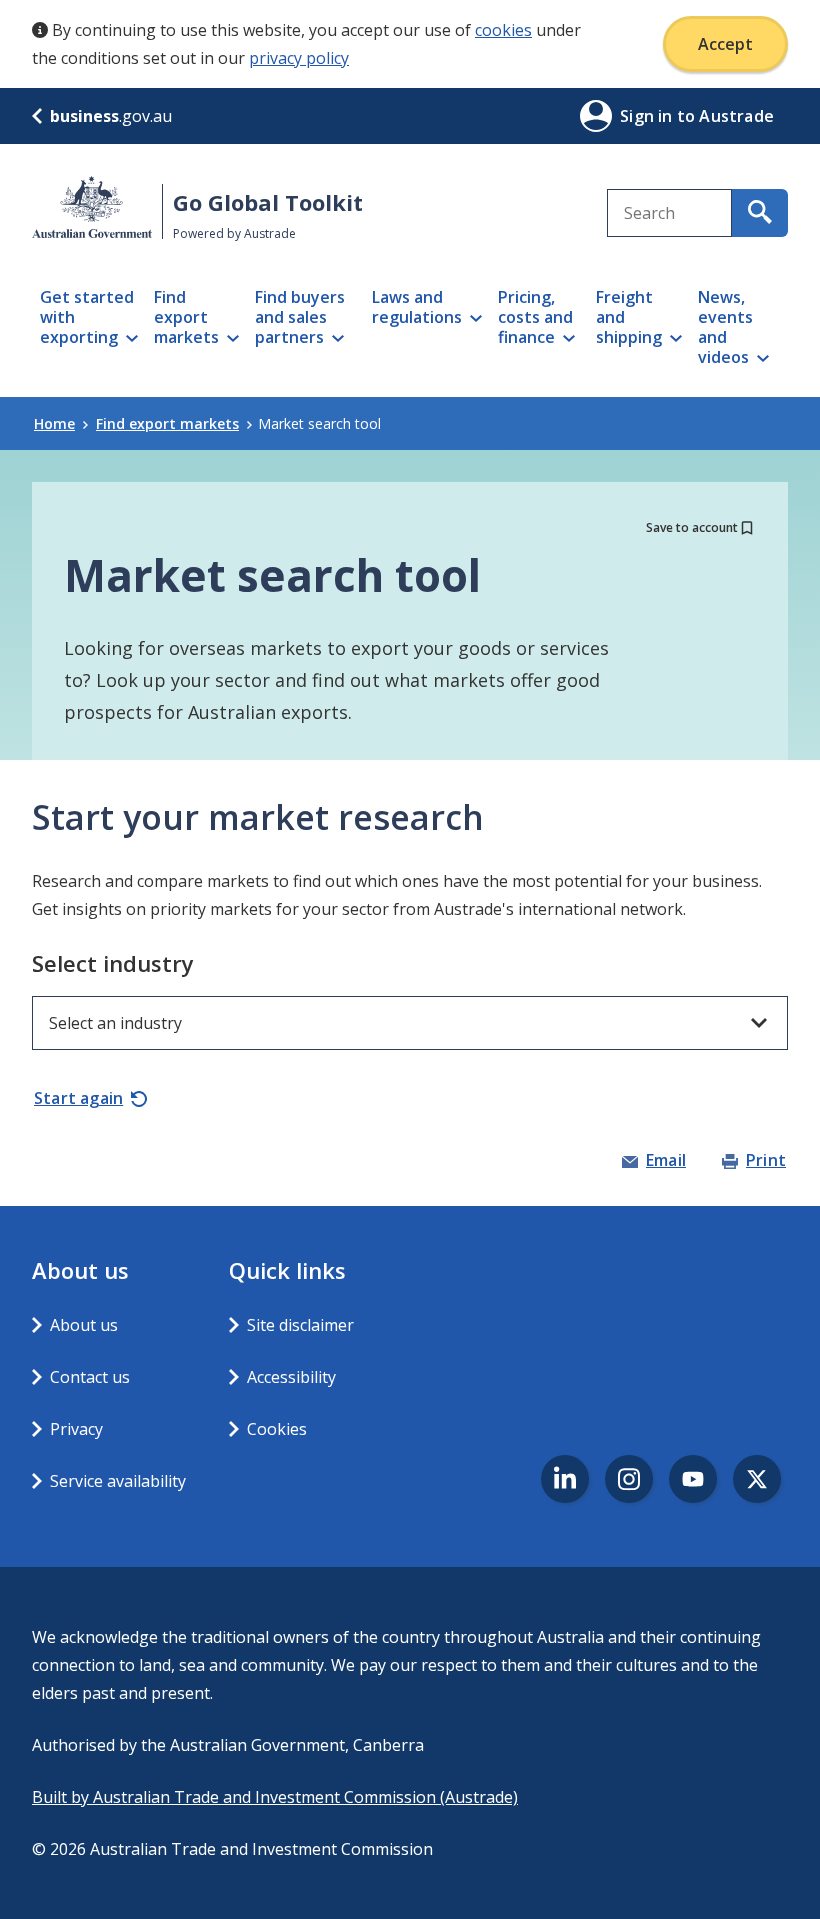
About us (84, 1325)
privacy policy (299, 58)
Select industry (113, 963)
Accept (725, 44)
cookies (503, 30)
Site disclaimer (300, 1325)
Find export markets (167, 423)
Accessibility (291, 1377)
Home (54, 423)
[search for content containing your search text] (760, 213)
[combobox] (669, 213)
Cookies (277, 1429)
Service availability (118, 1481)
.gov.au (111, 116)
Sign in (648, 116)
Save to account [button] (692, 527)
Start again (78, 1098)
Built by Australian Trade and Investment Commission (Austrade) (275, 1797)
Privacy (76, 1429)
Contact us (90, 1377)
